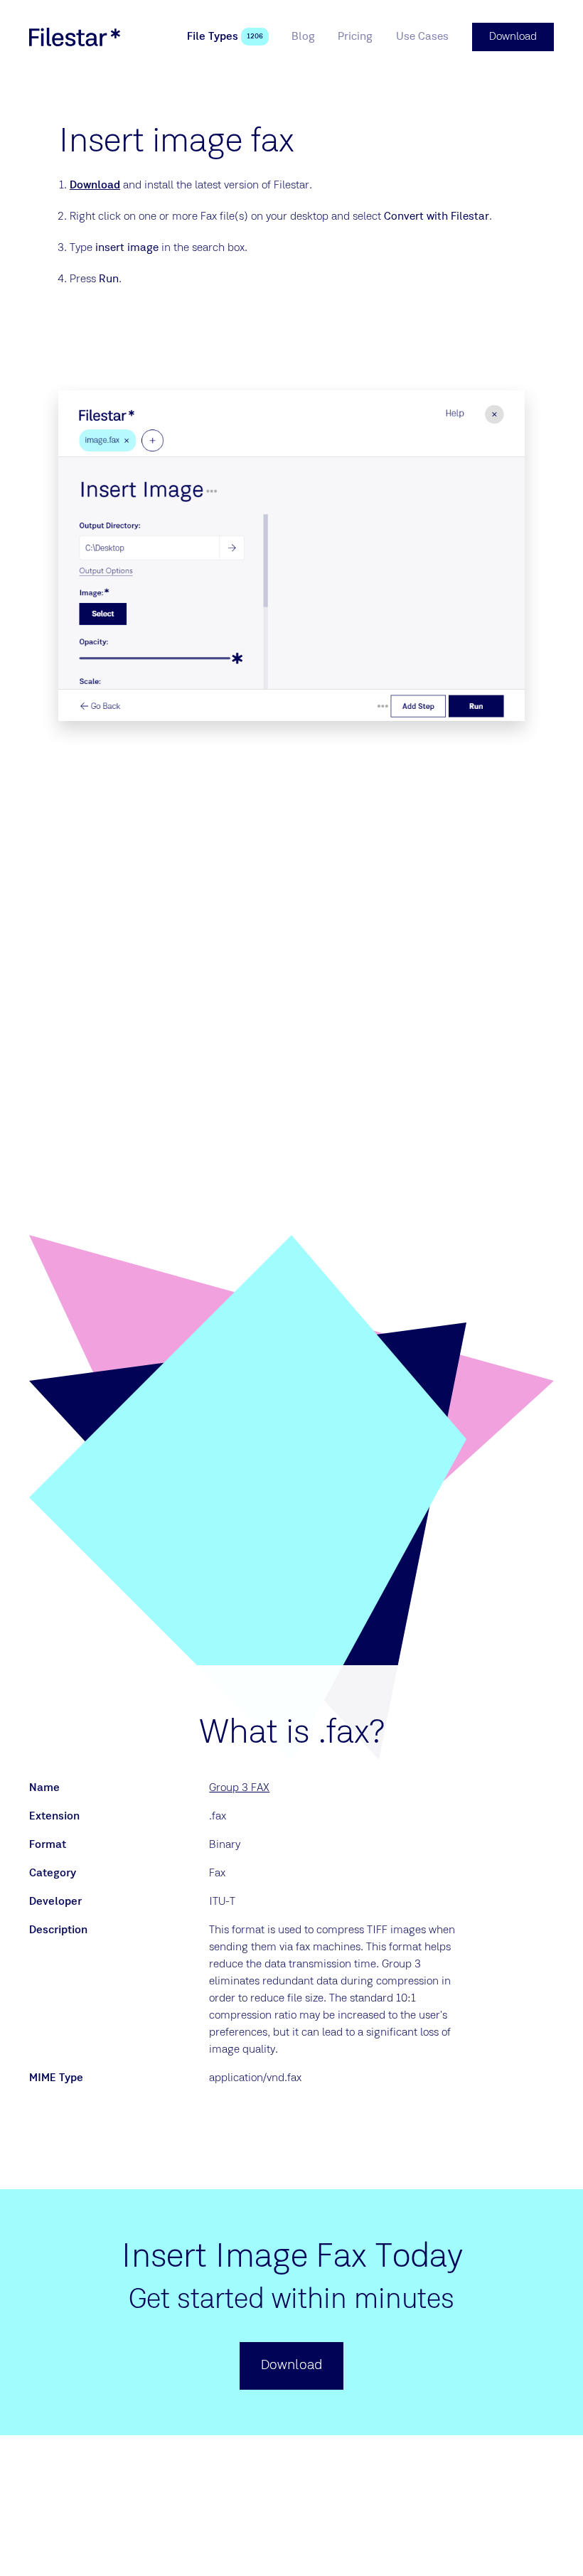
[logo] (75, 37)
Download (95, 186)
